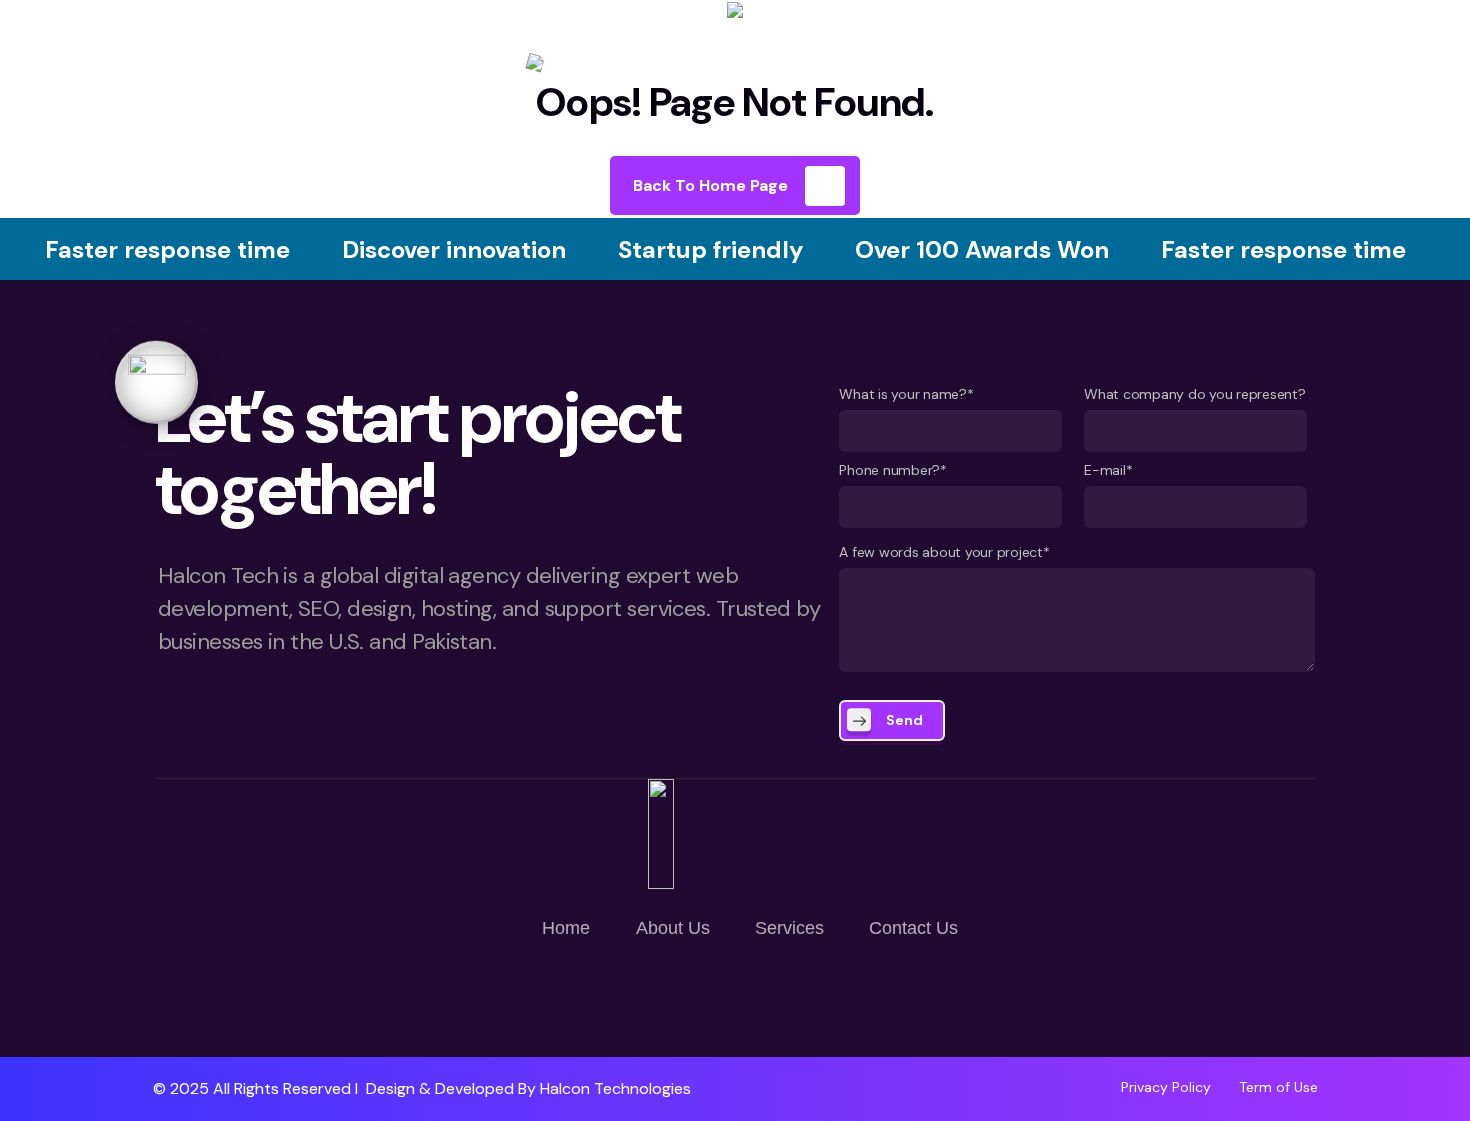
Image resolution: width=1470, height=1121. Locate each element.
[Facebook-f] (735, 999)
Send (904, 720)
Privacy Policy (1166, 1087)
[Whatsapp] (676, 999)
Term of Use (1278, 1087)
